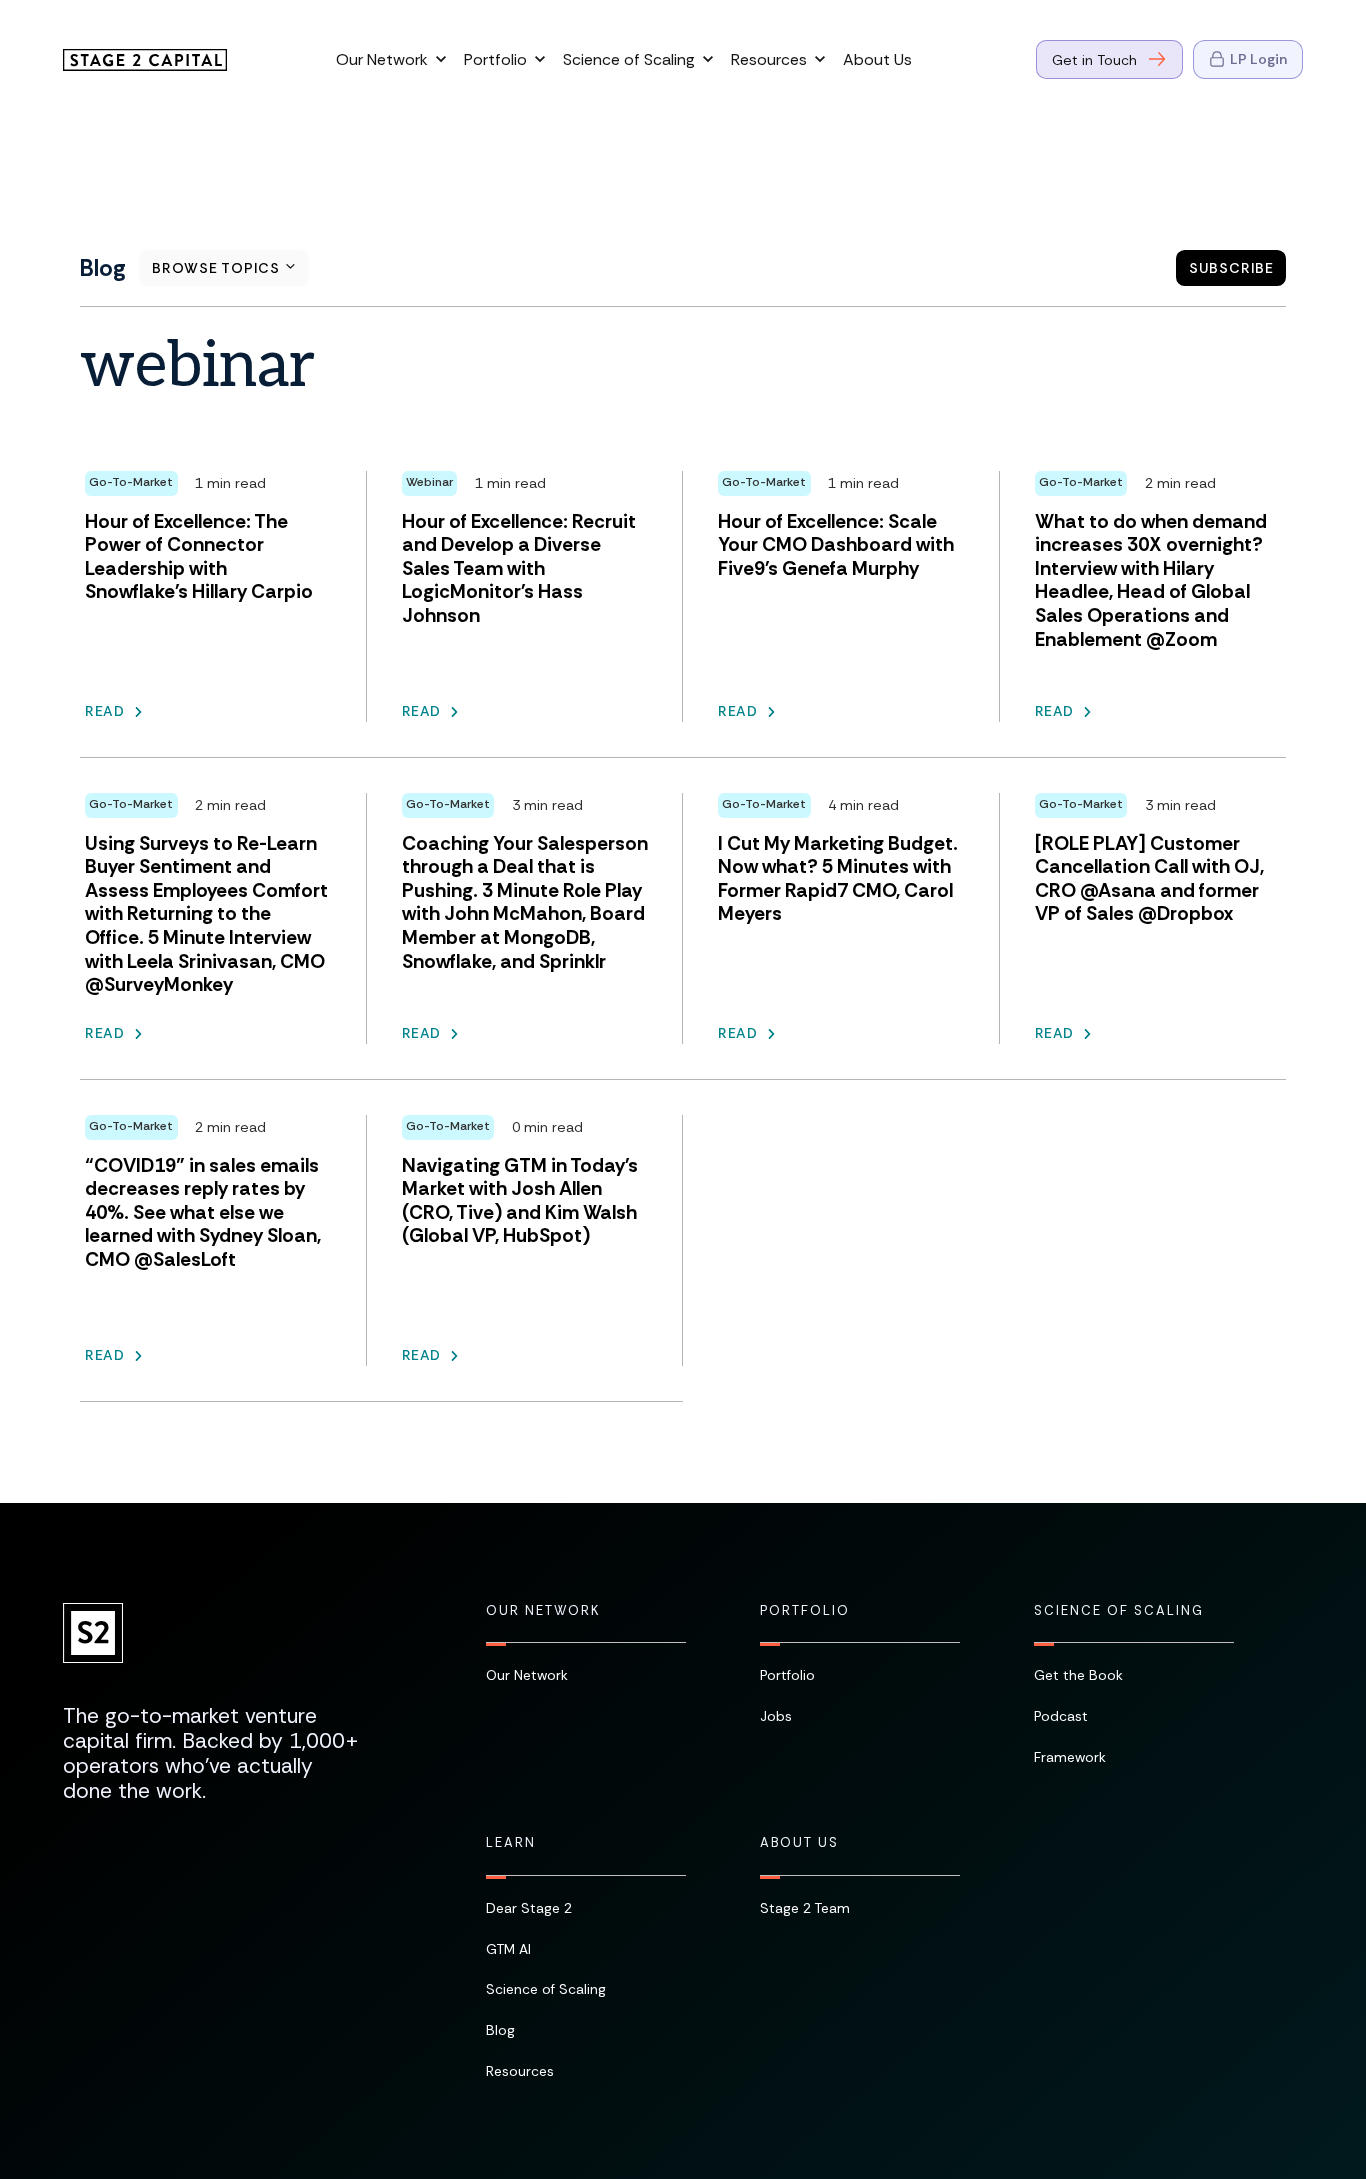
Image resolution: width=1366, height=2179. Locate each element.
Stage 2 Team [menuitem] (805, 1908)
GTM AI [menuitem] (508, 1949)
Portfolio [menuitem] (805, 1611)
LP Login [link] (1258, 59)
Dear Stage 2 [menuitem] (529, 1908)
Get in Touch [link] (1094, 60)
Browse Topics (216, 268)
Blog (103, 268)
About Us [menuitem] (799, 1843)
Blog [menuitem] (500, 2030)
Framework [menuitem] (1070, 1757)
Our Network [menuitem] (543, 1611)
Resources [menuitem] (520, 2071)
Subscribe (1231, 268)
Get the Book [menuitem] (1078, 1675)
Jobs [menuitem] (776, 1716)
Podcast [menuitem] (1061, 1716)
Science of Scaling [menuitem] (1119, 1611)
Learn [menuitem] (511, 1843)
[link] (145, 58)
